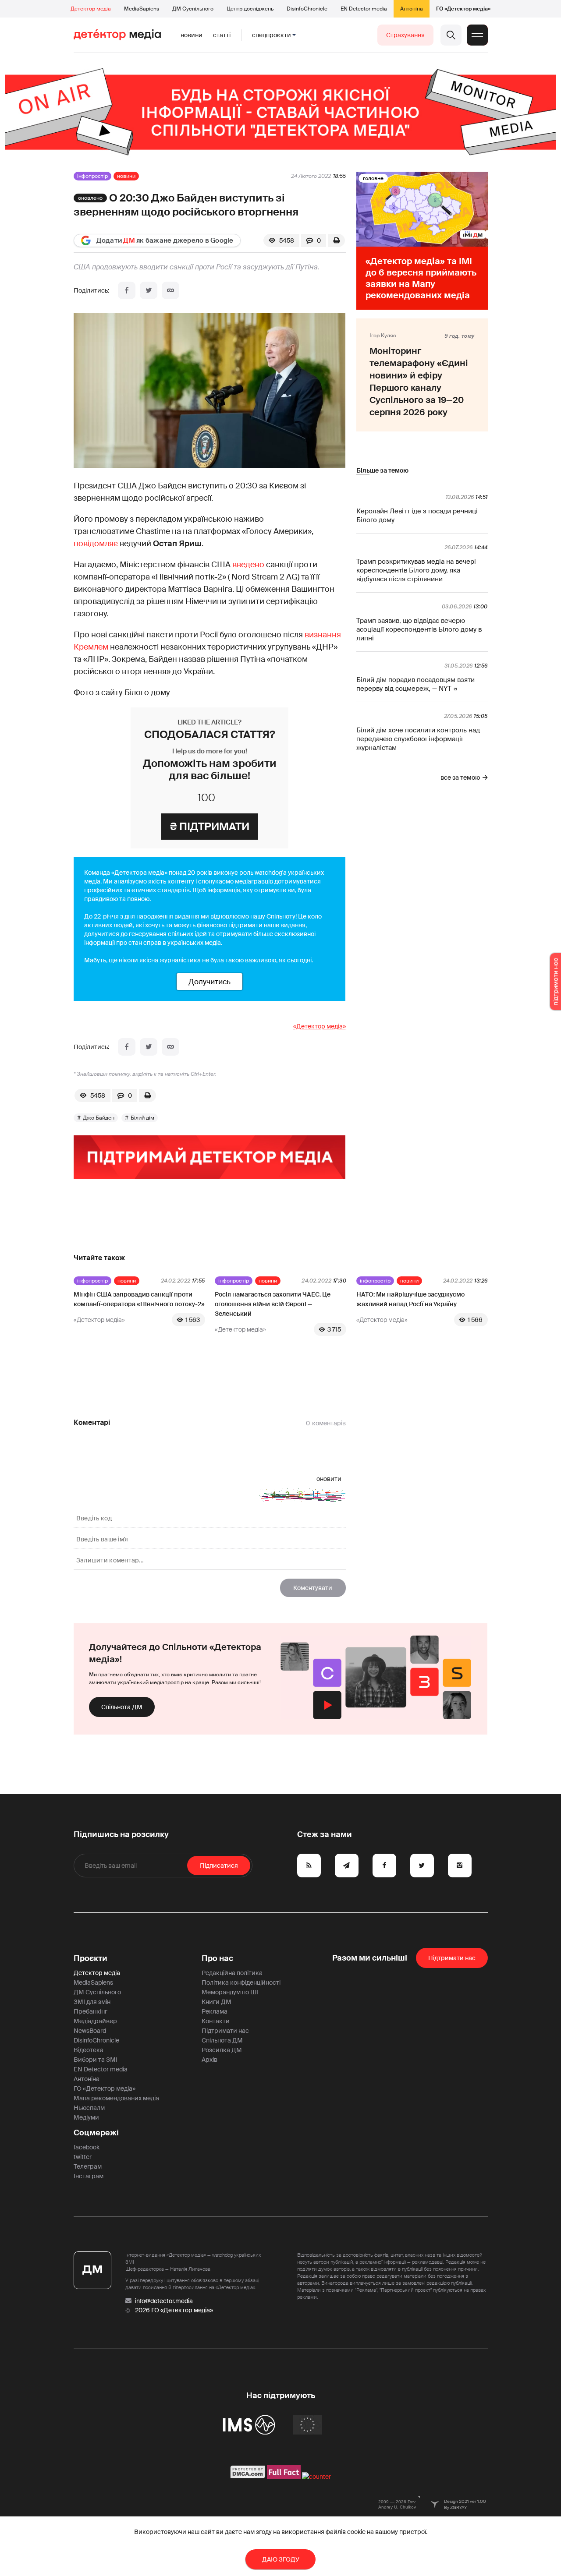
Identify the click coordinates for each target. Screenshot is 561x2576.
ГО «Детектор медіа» (463, 9)
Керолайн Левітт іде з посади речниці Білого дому (417, 516)
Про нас (217, 1958)
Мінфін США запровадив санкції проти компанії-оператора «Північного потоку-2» (139, 1299)
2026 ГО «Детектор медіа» (174, 2310)
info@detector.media (164, 2301)
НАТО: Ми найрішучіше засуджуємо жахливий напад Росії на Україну (410, 1299)
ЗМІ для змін (92, 2002)
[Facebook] (127, 290)
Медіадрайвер (95, 2021)
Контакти (216, 2021)
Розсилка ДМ (222, 2050)
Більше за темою (382, 470)
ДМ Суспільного (193, 9)
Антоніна (412, 9)
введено (248, 565)
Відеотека (89, 2050)
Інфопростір (92, 176)
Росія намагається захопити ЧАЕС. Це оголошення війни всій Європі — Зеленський (273, 1304)
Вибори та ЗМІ (96, 2060)
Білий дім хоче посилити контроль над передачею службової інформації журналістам (418, 739)
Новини (192, 35)
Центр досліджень (250, 9)
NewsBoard (90, 2031)
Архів (209, 2060)
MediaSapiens (142, 9)
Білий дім (142, 1118)
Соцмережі (96, 2133)
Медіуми (86, 2117)
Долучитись (209, 982)
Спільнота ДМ (122, 1707)
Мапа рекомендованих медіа (116, 2098)
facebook (87, 2147)
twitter (83, 2157)
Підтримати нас (225, 2031)
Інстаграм (89, 2176)
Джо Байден (99, 1118)
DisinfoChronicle (307, 9)
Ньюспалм (89, 2108)
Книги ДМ (217, 2002)
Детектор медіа (91, 9)
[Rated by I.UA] (316, 2477)
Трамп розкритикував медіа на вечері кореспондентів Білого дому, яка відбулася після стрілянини (416, 570)
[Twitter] (149, 290)
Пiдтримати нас (452, 1958)
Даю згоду (281, 2559)
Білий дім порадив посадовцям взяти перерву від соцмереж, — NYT (415, 684)
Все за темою (460, 777)
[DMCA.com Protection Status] (248, 2477)
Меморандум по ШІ (230, 1992)
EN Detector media (364, 9)
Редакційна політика (232, 1973)
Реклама (215, 2011)
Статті (222, 35)
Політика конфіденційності (241, 1982)
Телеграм (88, 2166)
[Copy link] (170, 290)
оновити (329, 1479)
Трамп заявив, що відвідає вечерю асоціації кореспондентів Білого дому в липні (419, 629)
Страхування (405, 35)
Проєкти (91, 1958)
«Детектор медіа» (320, 1026)
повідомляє (96, 544)
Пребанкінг (91, 2011)
